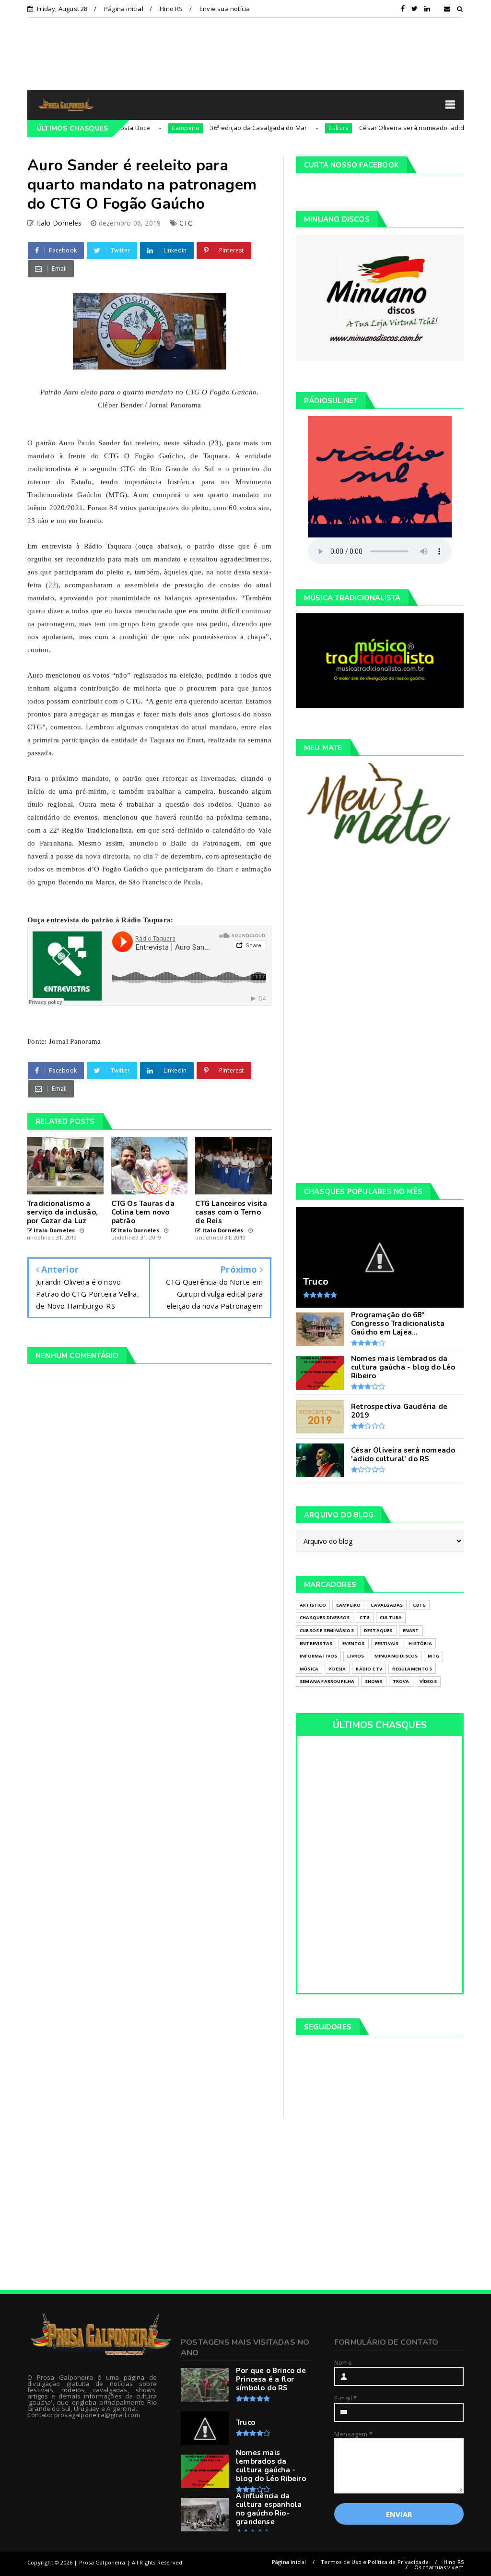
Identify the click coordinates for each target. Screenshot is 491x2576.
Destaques (378, 1630)
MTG (433, 1656)
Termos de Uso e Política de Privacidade (375, 2562)
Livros (356, 1656)
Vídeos (428, 1681)
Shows (374, 1681)
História (420, 1643)
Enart (411, 1630)
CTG (186, 223)
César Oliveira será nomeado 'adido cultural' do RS (390, 128)
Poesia (337, 1669)
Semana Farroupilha (327, 1681)
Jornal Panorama (75, 1041)
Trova (401, 1681)
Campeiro (140, 128)
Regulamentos (412, 1669)
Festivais (387, 1643)
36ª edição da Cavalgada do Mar (213, 128)
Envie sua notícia (225, 9)
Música (309, 1669)
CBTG (419, 1605)
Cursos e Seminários (327, 1630)
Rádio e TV (369, 1669)
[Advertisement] (245, 53)
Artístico (313, 1605)
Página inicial (124, 9)
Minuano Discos (396, 1656)
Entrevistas (316, 1643)
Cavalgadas (387, 1605)
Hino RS (171, 9)
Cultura (292, 128)
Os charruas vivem (439, 2567)
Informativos (318, 1656)
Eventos (353, 1643)
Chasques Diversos (325, 1617)
